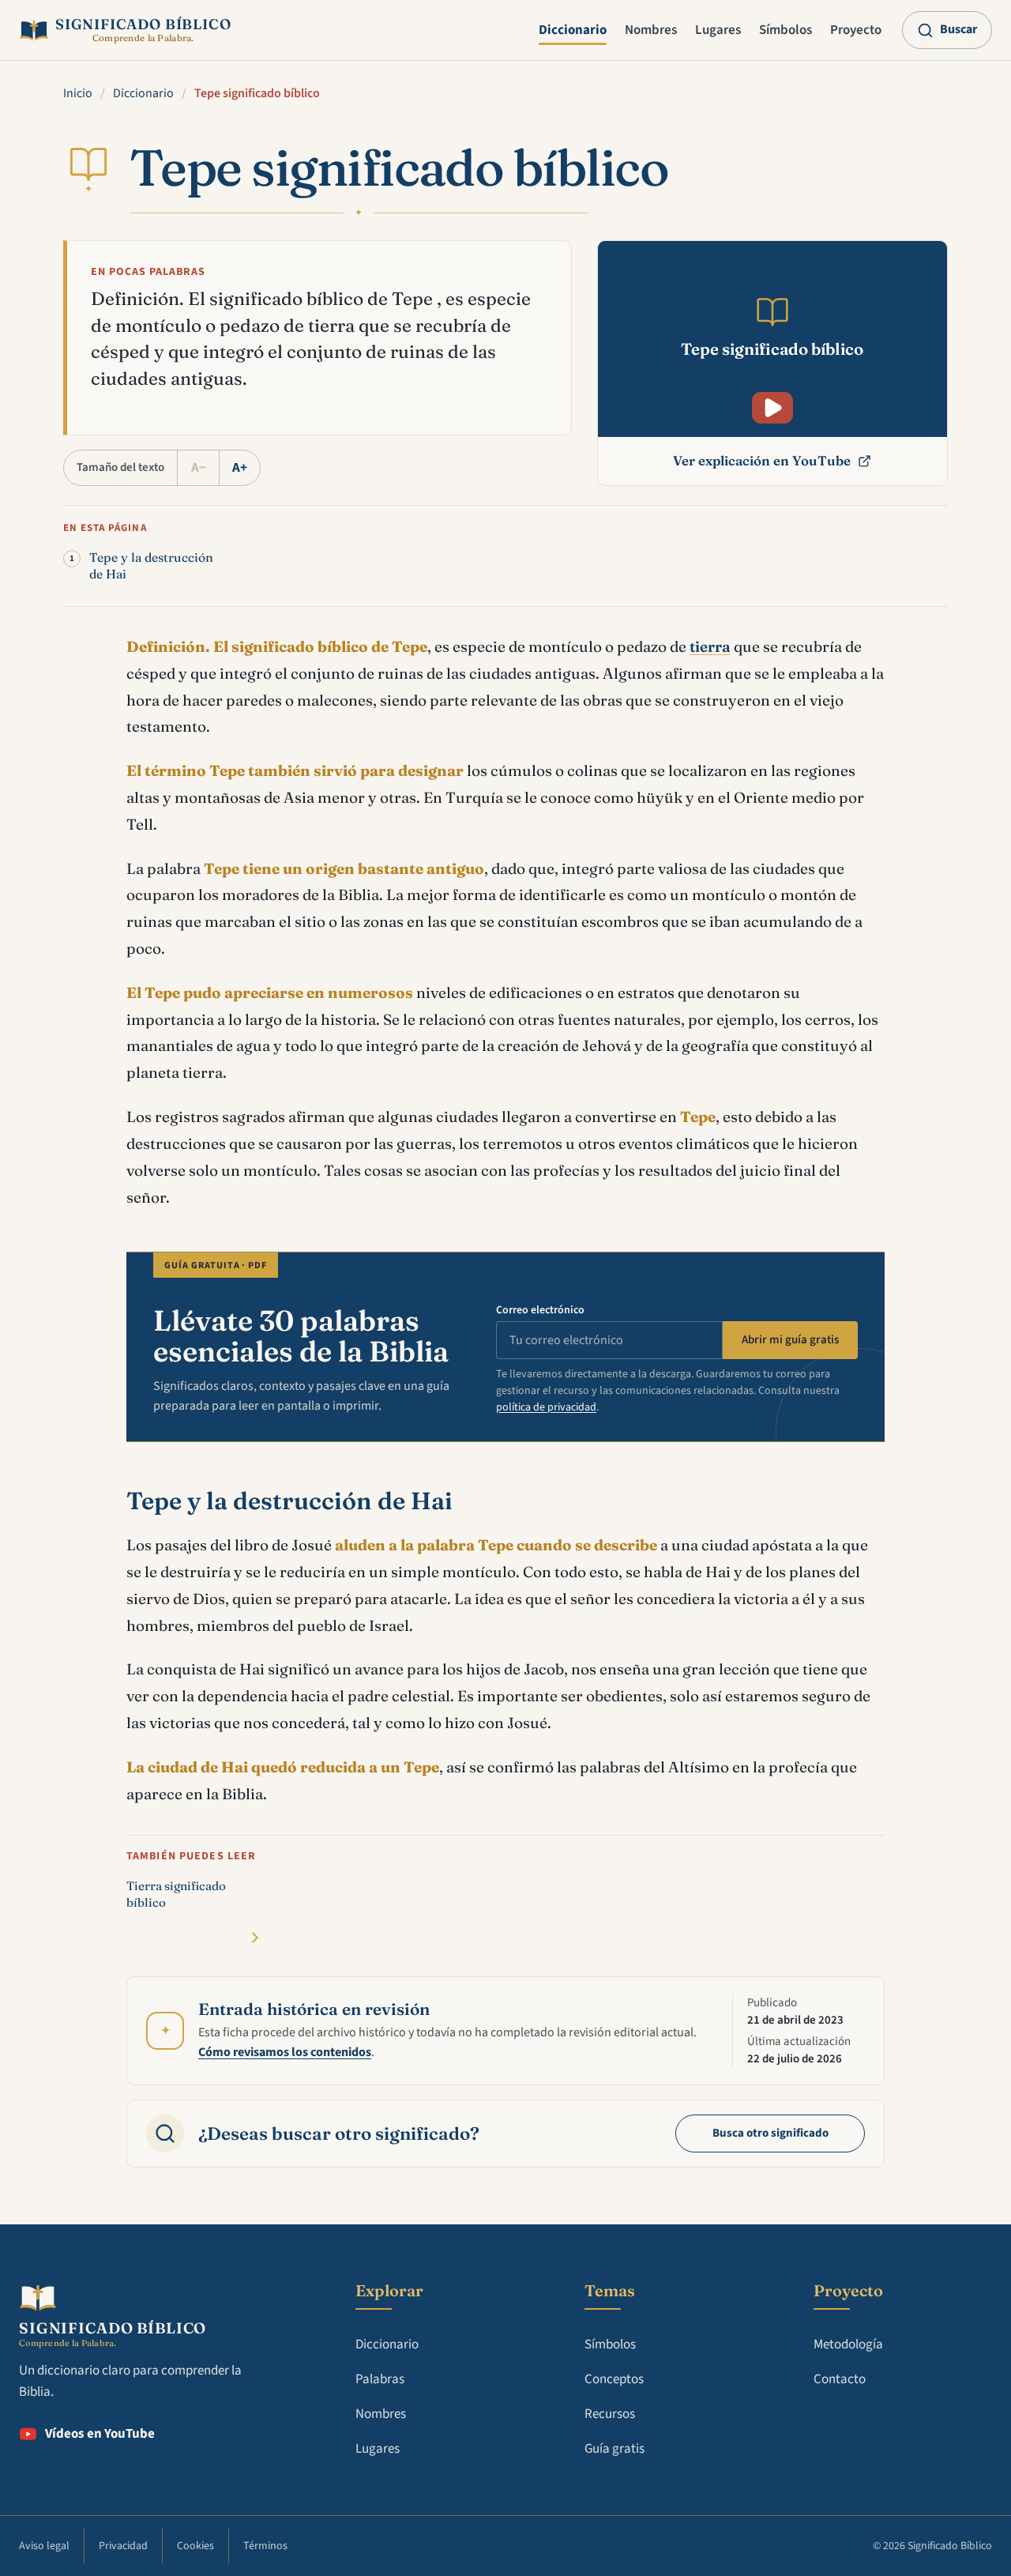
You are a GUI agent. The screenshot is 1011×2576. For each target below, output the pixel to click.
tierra (710, 646)
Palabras (380, 2379)
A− (199, 468)
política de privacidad (546, 1407)
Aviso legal (44, 2546)
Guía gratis (614, 2449)
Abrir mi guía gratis (790, 1340)
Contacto (840, 2379)
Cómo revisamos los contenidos (285, 2052)
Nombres (651, 30)
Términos (265, 2546)
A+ (240, 468)
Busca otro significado (770, 2133)
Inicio (78, 93)
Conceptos (614, 2379)
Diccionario (573, 30)
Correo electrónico (540, 1310)
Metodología (848, 2344)
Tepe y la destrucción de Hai (151, 566)
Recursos (610, 2414)
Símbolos (785, 30)
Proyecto (856, 30)
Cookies (195, 2546)
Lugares (718, 30)
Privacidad (123, 2546)
